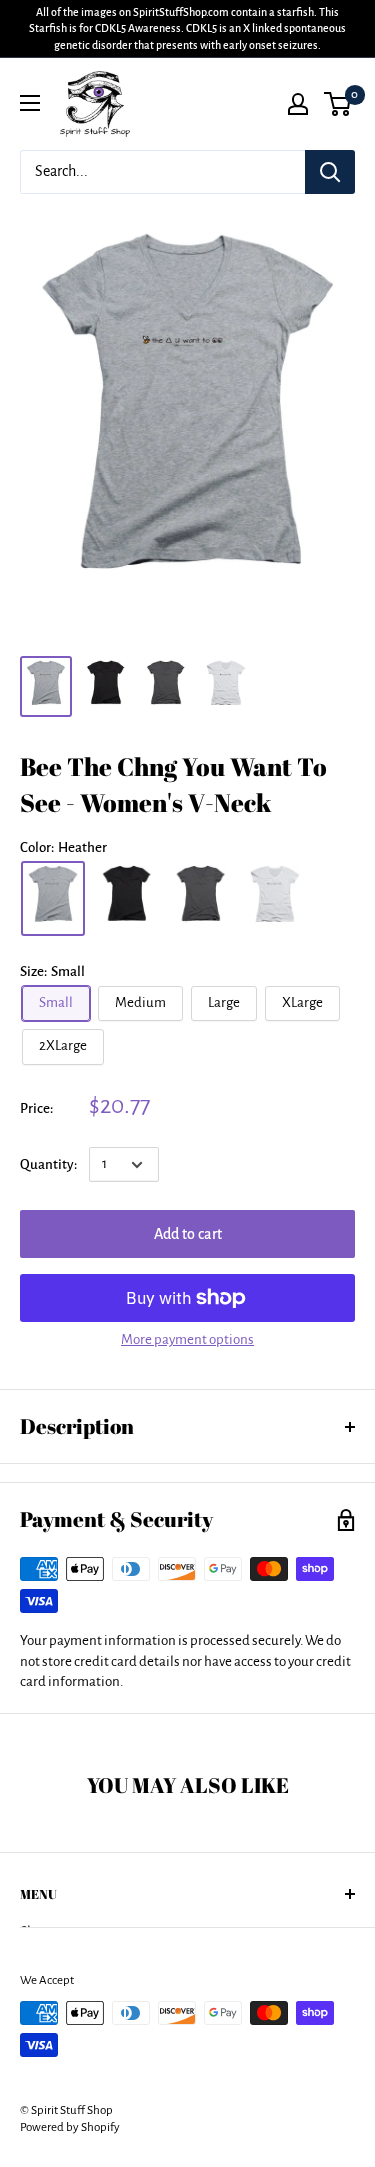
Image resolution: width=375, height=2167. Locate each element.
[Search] (330, 172)
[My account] (298, 104)
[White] (275, 898)
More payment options (187, 1339)
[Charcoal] (201, 898)
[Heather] (53, 898)
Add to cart (188, 1234)
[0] (338, 104)
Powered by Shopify (70, 2127)
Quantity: (48, 1164)
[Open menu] (30, 103)
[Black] (127, 898)
